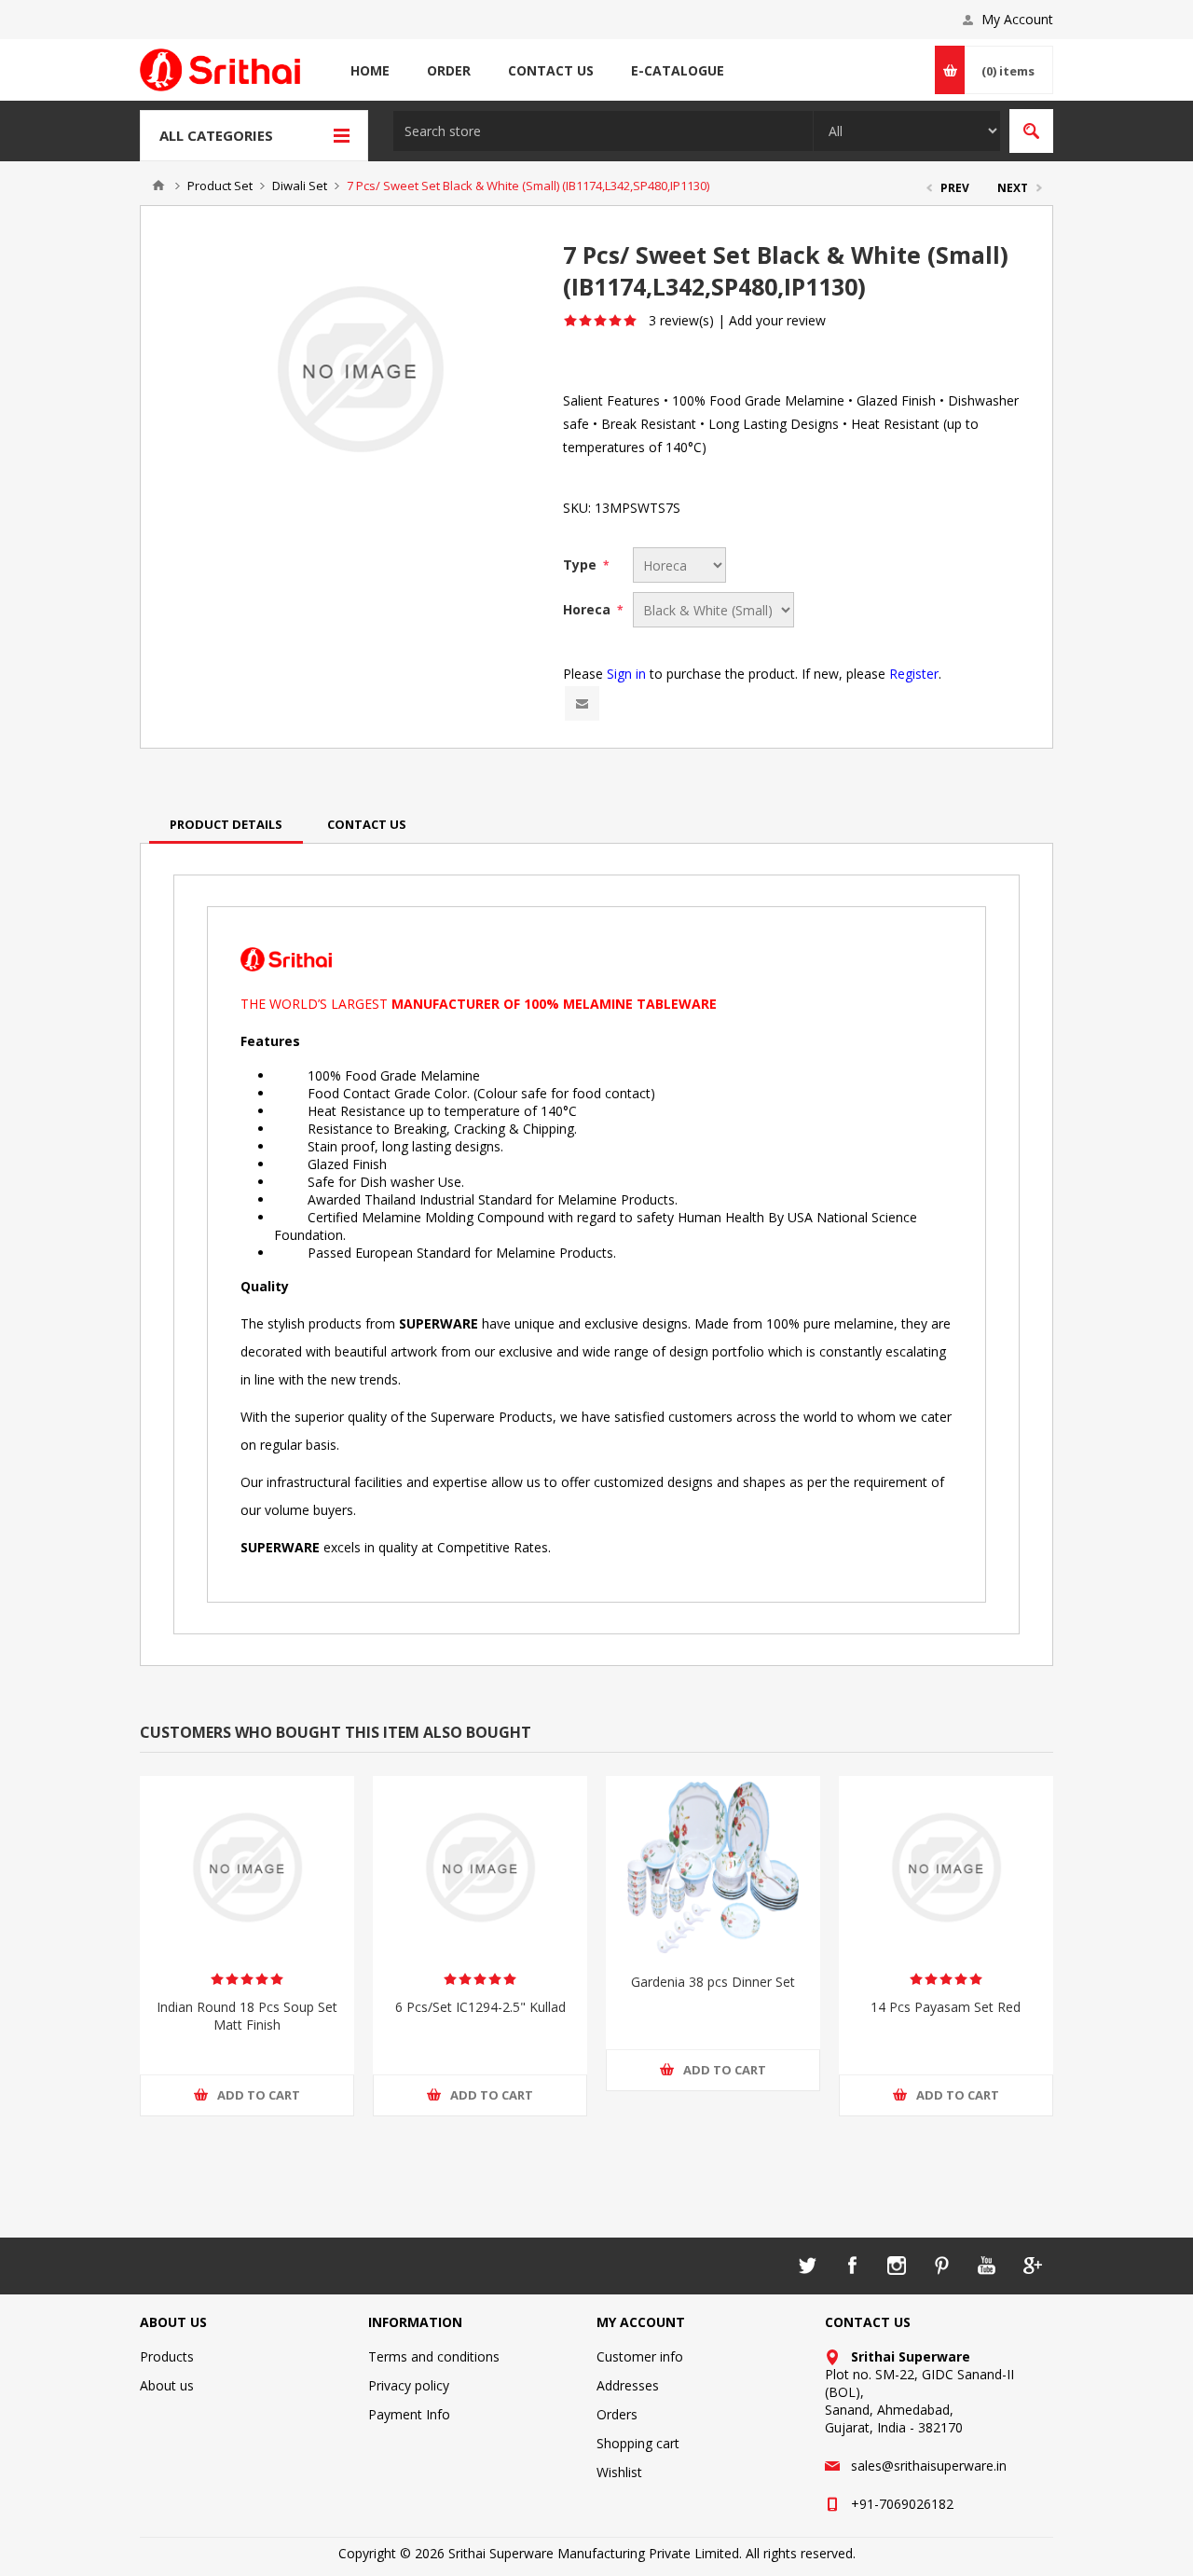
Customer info (640, 2356)
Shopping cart (638, 2443)
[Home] (158, 186)
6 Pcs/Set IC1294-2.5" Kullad (480, 2007)
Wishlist (619, 2472)
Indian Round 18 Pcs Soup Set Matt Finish (247, 2016)
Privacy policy (409, 2385)
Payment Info (409, 2414)
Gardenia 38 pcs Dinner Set (713, 1982)
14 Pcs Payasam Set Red (946, 2007)
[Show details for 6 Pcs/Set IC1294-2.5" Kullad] (480, 1867)
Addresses (628, 2385)
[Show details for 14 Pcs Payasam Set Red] (946, 1867)
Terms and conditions (434, 2356)
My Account (1017, 19)
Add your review (777, 320)
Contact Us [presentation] (367, 824)
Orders (617, 2414)
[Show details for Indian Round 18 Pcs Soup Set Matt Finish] (247, 1867)
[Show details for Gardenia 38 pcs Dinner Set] (713, 1867)
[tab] (226, 824)
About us (167, 2385)
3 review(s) (681, 320)
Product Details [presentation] (226, 824)
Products (167, 2356)
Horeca (589, 609)
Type (582, 565)
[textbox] (603, 131)
